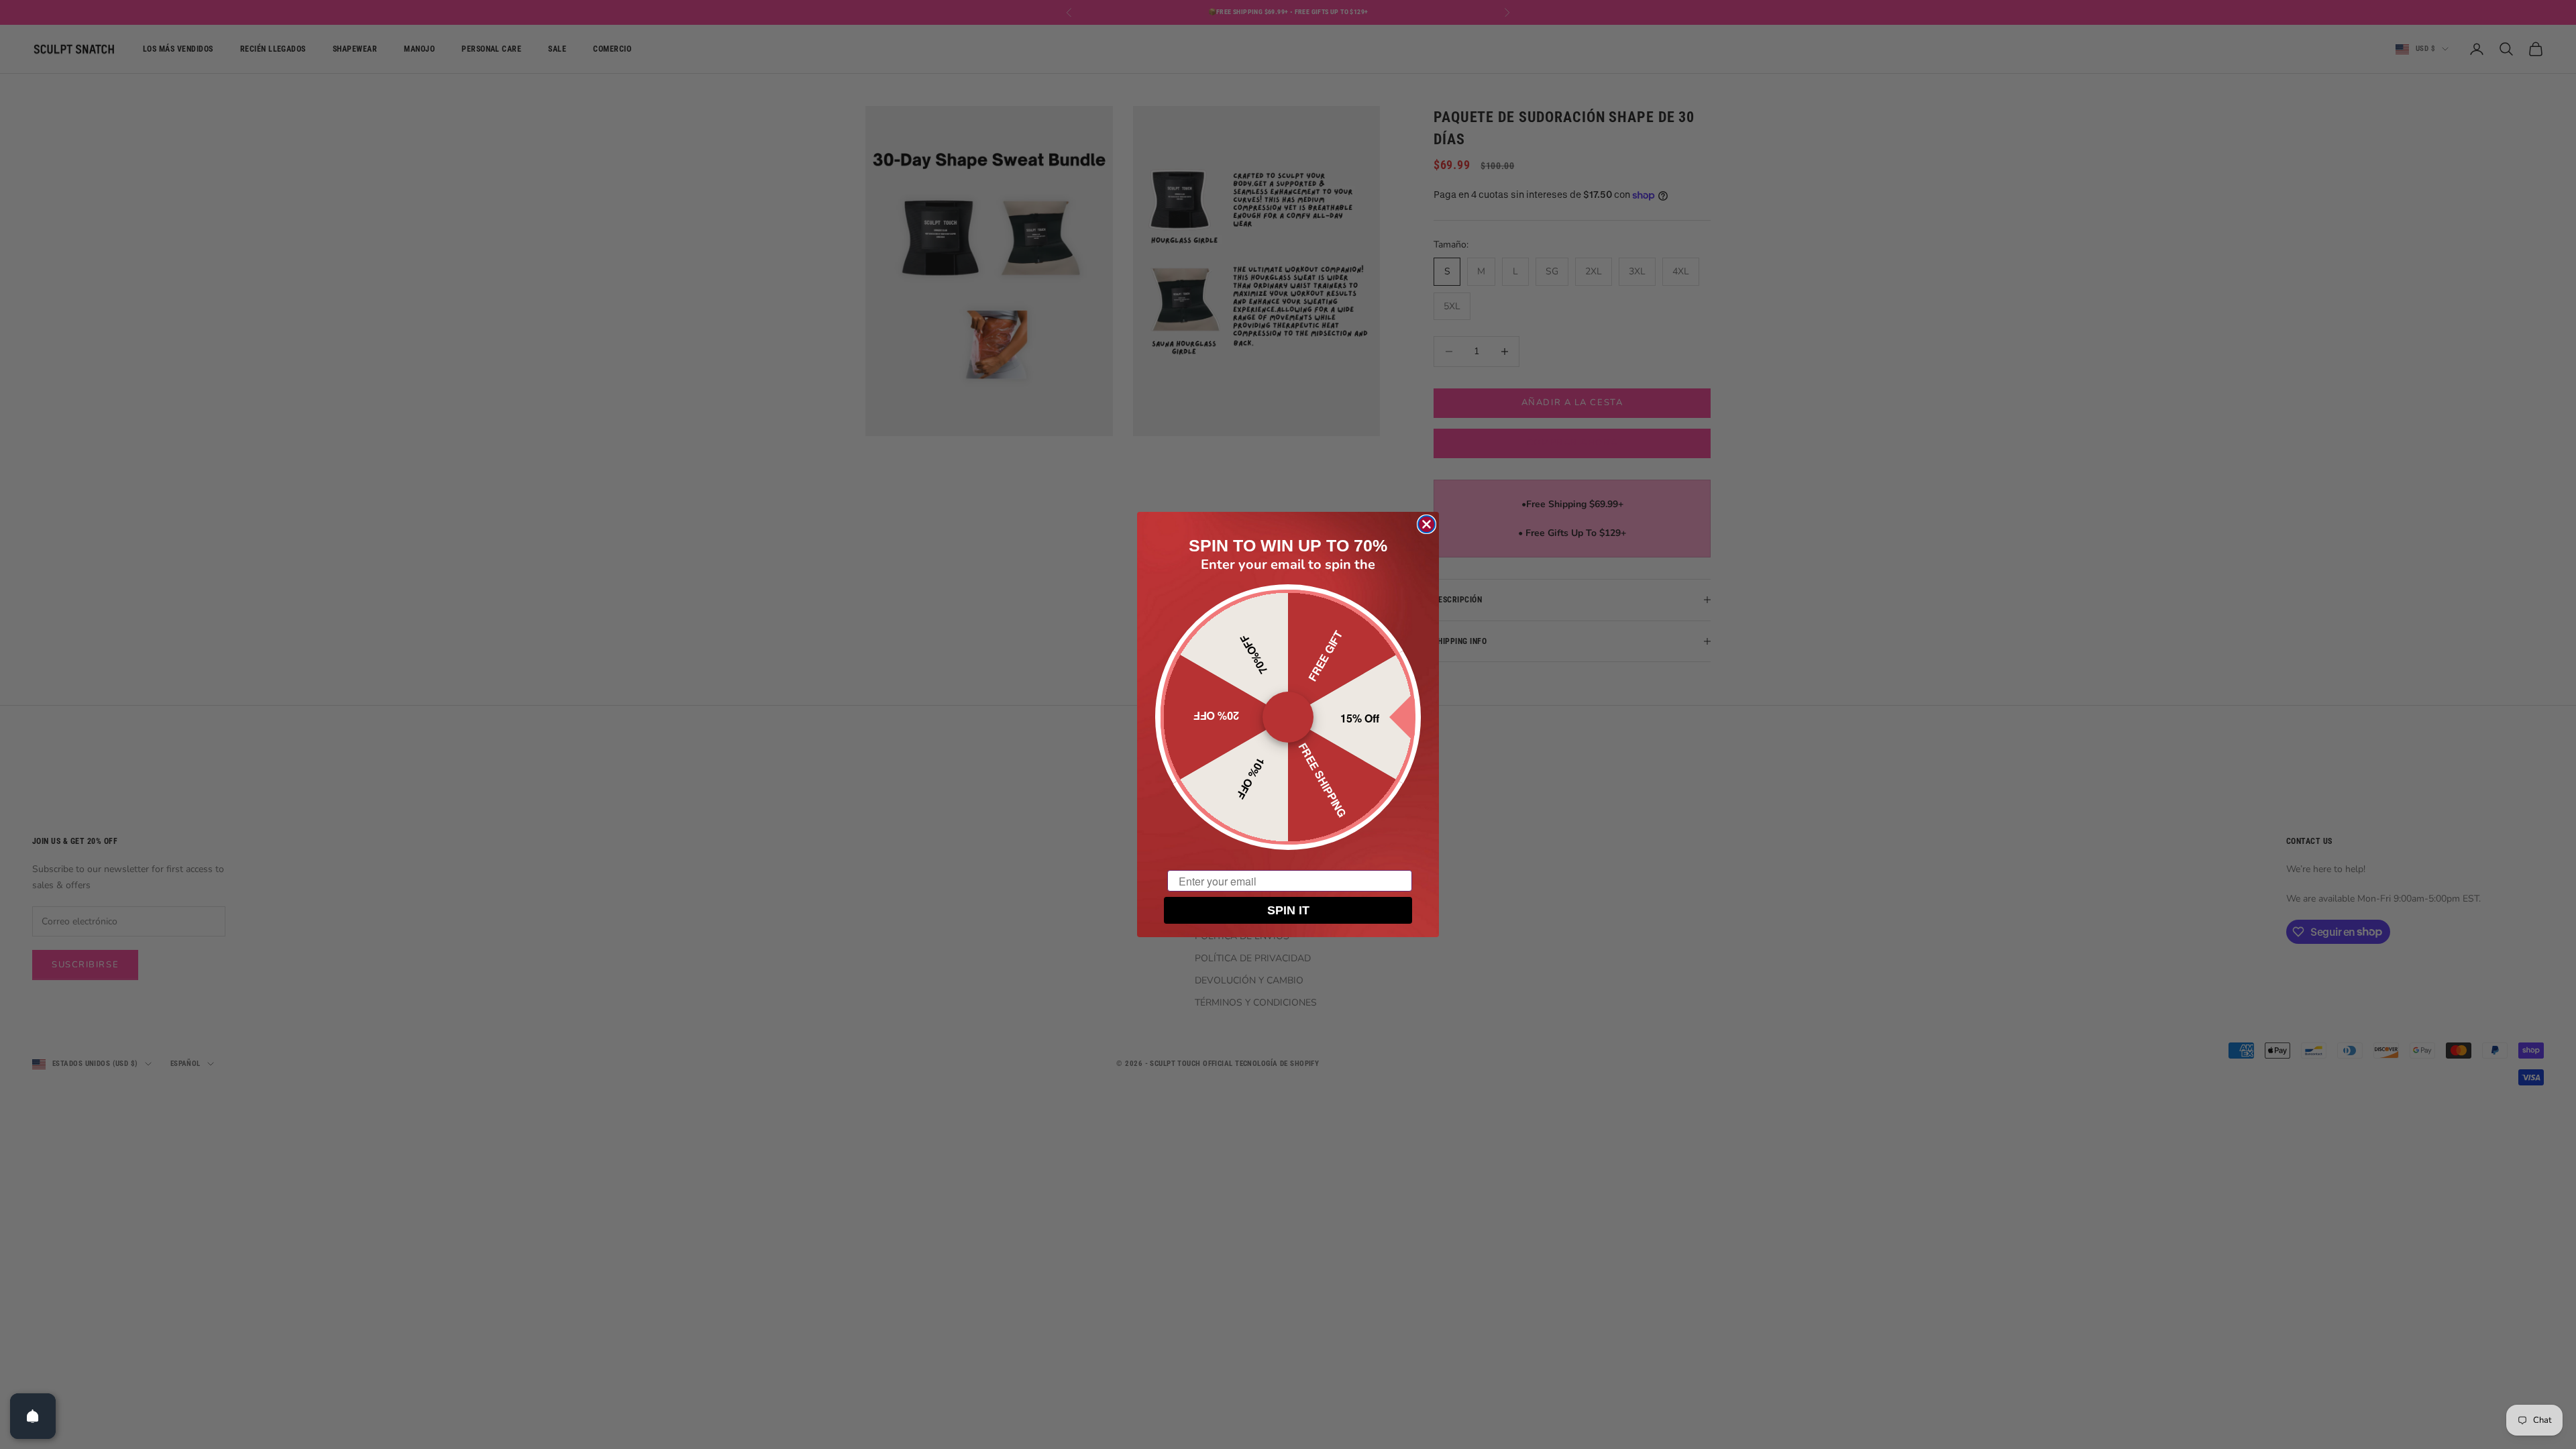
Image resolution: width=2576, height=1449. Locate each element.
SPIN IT (1288, 910)
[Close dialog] (1427, 524)
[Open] (33, 1416)
